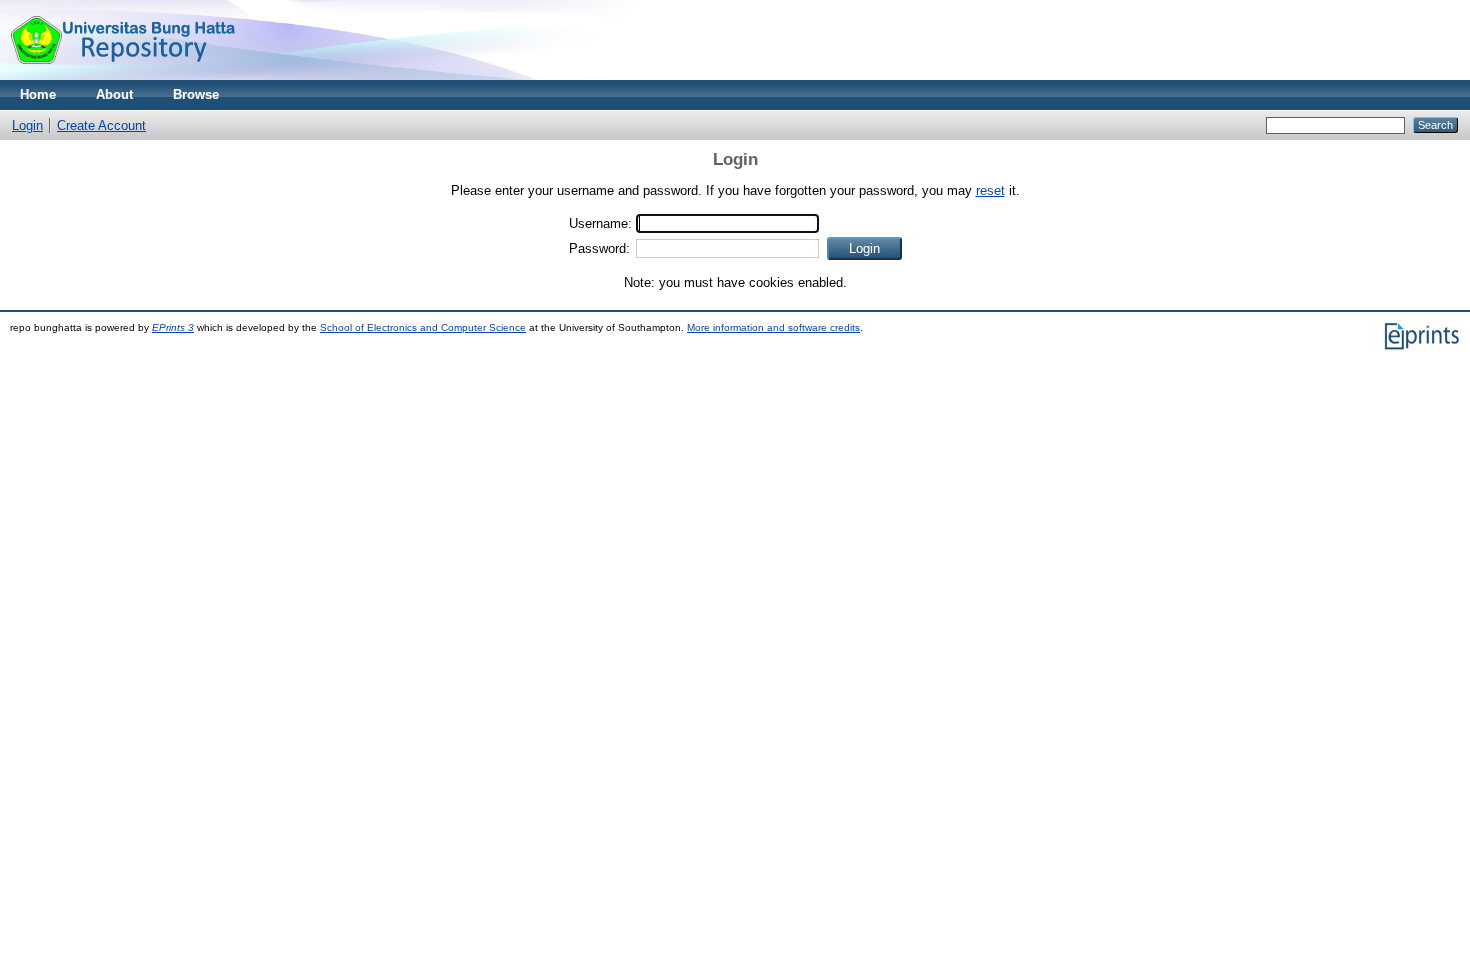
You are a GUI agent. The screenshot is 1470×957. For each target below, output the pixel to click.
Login (27, 125)
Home (38, 94)
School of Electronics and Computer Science (423, 327)
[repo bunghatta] (122, 75)
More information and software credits (773, 327)
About (114, 94)
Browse (196, 94)
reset (990, 190)
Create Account (101, 125)
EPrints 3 (173, 327)
